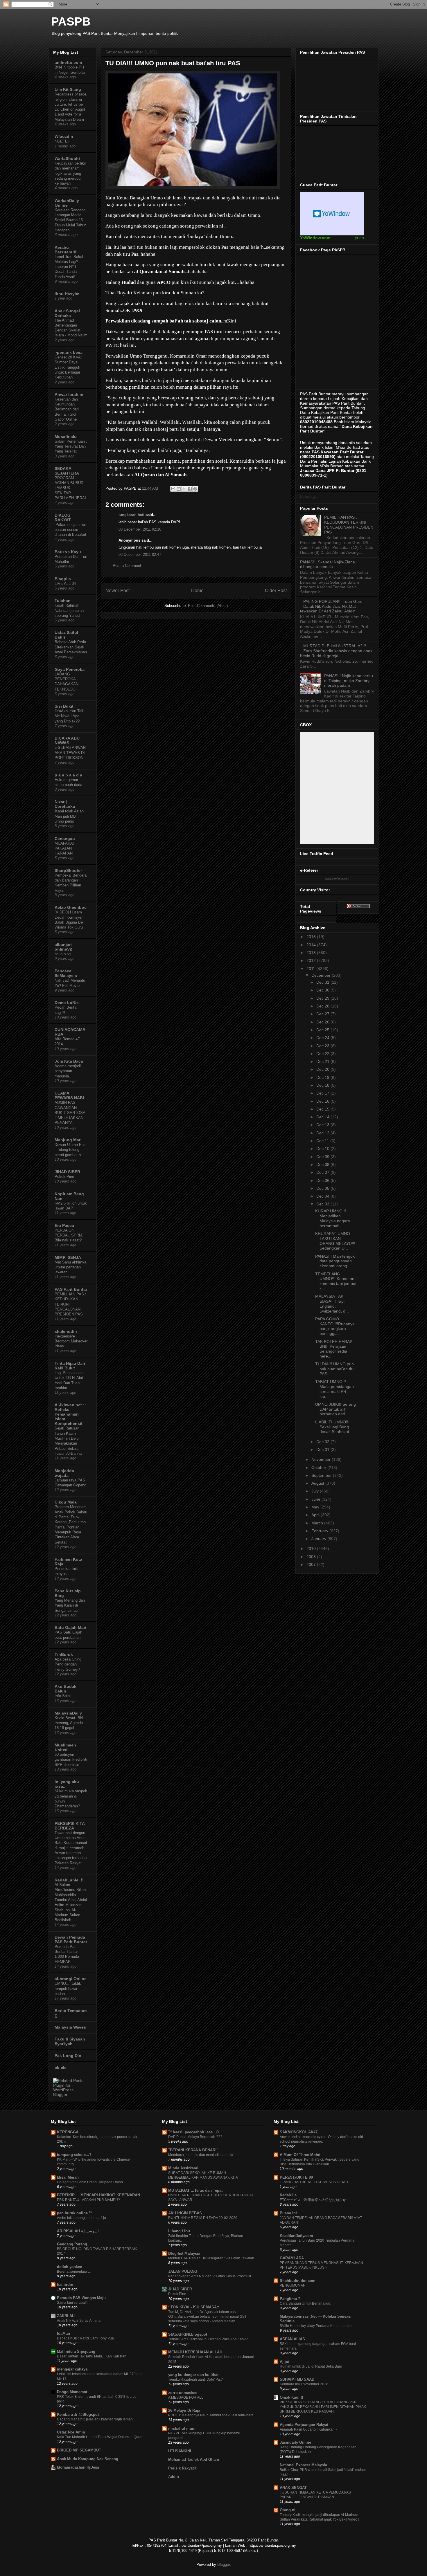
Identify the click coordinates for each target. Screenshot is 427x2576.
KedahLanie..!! (69, 1880)
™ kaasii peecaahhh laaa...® (194, 2132)
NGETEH (62, 141)
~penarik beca (69, 352)
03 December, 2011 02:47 (140, 555)
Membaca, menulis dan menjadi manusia (201, 2155)
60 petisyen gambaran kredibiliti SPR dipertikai (71, 1760)
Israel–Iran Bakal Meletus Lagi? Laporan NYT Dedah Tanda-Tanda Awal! (69, 267)
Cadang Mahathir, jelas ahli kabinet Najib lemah (95, 2419)
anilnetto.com (68, 62)
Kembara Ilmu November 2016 (304, 2384)
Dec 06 (323, 1180)
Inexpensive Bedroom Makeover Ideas (71, 1341)
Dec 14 (323, 1117)
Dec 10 (323, 1149)
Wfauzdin (64, 136)
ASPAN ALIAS (292, 2339)
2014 (312, 945)
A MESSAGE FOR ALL (186, 2397)
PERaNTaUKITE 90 (296, 2177)
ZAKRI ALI (66, 2316)
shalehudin (66, 1331)
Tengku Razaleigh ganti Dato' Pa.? (195, 2379)
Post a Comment (127, 566)
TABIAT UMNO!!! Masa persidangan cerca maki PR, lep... (334, 1389)
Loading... (309, 496)
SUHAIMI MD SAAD (297, 2379)
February (320, 1531)
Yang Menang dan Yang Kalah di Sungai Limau (70, 1605)
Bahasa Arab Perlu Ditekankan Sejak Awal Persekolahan (71, 647)
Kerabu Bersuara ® (66, 250)
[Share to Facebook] (190, 489)
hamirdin (65, 2284)
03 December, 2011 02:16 (140, 529)
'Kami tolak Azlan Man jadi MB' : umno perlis (69, 816)
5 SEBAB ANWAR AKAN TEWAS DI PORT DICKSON (70, 753)
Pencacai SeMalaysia (66, 973)
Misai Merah (68, 2177)
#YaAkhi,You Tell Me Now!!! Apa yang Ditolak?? (69, 716)
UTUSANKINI (180, 2451)
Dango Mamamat (72, 2392)
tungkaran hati (131, 515)
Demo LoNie (67, 1003)
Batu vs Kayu (68, 552)
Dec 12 (323, 1133)
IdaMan (63, 2333)
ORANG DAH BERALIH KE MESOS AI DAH (314, 2182)
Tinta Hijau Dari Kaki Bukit (70, 1366)
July (316, 1491)
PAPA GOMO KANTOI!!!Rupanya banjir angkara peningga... (335, 1326)
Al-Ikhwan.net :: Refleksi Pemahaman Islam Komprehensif (70, 1414)
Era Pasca (64, 1225)
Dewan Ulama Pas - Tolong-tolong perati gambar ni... (70, 1150)
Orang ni (288, 2510)
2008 (312, 1557)
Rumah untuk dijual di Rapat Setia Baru (311, 2366)
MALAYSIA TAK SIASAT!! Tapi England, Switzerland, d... (332, 1304)
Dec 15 (323, 1109)
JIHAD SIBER (67, 1172)
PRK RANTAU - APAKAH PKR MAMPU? (88, 2200)
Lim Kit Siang (68, 89)
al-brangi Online (71, 1979)
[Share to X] (184, 489)
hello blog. (63, 954)
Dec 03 (323, 1204)
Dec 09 (323, 1157)
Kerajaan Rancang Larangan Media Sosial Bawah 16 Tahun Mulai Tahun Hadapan (70, 220)
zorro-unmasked (183, 2393)
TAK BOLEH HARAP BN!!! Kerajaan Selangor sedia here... (334, 1349)
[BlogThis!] (179, 489)
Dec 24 (323, 1038)
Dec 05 (323, 1188)
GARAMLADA (292, 2258)
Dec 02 (323, 1442)
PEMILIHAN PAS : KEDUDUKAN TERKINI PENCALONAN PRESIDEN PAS (349, 524)
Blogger (224, 2565)
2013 (312, 953)
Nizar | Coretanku (65, 804)
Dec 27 (323, 1014)
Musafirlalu (66, 437)
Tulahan (63, 601)
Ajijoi (285, 2362)
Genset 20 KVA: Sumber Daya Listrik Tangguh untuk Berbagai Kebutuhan (68, 367)
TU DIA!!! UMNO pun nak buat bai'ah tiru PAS (335, 1369)
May (316, 1507)
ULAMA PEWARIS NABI (69, 1095)
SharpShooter (68, 870)
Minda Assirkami (183, 2168)
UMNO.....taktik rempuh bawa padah (68, 1989)
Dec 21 (323, 1061)
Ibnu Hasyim (67, 294)
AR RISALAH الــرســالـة (78, 2231)
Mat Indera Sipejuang (76, 2351)
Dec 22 (323, 1054)
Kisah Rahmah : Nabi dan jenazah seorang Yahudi (69, 610)
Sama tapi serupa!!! (72, 2303)
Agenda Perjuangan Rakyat (304, 2425)
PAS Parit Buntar (71, 1289)
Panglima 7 (290, 2299)
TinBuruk (64, 1654)
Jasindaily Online (295, 2442)
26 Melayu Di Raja (184, 2410)
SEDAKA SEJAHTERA (67, 471)
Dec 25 (323, 1030)
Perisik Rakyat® (182, 2468)
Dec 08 (323, 1164)
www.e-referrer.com (337, 879)
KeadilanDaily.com (296, 2236)
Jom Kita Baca (69, 1061)
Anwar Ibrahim (69, 394)
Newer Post (117, 591)
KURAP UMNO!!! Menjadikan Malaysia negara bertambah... (333, 1218)
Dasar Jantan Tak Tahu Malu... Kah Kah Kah (92, 2356)
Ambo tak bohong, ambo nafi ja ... (83, 2218)
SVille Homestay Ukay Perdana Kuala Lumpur (316, 2326)
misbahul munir (183, 2428)
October (319, 1468)
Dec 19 (323, 1077)
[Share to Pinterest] (195, 489)
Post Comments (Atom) (208, 606)
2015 (312, 937)
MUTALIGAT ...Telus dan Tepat (195, 2190)
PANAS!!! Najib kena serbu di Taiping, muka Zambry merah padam (349, 681)
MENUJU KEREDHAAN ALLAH (195, 2352)
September (322, 1475)
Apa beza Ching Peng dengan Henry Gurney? (68, 1664)
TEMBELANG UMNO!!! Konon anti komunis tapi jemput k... (336, 1281)
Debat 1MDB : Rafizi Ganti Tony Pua (85, 2338)
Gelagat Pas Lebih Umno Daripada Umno (90, 2182)
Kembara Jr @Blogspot (78, 2414)
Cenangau (65, 839)
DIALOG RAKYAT (63, 518)
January (319, 1539)
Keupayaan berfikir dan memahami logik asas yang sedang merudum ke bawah (70, 173)
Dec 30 (323, 990)
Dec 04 (323, 1196)
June (316, 1499)
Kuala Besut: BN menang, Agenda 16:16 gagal (69, 1723)
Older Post (276, 591)
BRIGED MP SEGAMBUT (79, 2450)
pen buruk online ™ (75, 2213)
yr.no (359, 238)
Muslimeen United (65, 1747)
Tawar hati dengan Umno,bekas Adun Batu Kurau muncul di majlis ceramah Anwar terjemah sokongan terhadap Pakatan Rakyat (71, 1848)
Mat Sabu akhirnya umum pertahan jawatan (70, 1267)
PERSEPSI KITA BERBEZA (70, 1826)
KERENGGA (68, 2132)
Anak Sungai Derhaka (67, 313)
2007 (312, 1564)
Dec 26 (323, 1022)
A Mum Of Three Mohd (300, 2155)
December (322, 975)
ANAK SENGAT (293, 2488)
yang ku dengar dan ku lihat (193, 2375)
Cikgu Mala (66, 1502)
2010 (312, 1549)
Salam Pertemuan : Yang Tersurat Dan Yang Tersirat (71, 446)
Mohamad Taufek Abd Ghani (194, 2459)
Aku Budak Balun (66, 1689)
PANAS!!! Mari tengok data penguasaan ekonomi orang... (335, 1261)
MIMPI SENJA (68, 1257)
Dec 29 (323, 998)
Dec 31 (323, 982)
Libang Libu (179, 2231)
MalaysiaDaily (68, 1713)
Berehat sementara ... (74, 2272)
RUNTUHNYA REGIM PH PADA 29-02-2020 (203, 2218)
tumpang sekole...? (74, 2155)
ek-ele (61, 2067)
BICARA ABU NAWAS (67, 740)
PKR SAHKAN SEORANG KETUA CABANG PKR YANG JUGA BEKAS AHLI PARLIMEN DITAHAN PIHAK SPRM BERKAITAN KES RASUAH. (323, 2407)
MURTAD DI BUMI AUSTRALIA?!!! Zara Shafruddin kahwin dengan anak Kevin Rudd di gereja (336, 651)
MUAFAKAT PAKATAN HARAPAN (65, 848)
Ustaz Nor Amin (71, 2432)
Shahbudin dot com (298, 2281)
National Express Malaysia (303, 2465)
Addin (174, 2477)
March (318, 1523)
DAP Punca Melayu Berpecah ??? (195, 2137)
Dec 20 (323, 1069)
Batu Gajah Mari (70, 1627)
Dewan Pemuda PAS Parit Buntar (71, 1939)
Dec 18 (323, 1085)
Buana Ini (288, 2213)
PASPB (71, 21)
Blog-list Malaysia (184, 2253)
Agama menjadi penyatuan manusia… (68, 1071)
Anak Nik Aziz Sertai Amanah (80, 2321)
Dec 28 (323, 1006)
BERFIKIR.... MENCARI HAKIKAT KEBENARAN (98, 2195)
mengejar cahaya (72, 2369)
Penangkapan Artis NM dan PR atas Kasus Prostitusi (210, 2276)
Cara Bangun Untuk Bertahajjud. (305, 2303)
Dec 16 (323, 1101)
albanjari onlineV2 (63, 947)
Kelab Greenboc (71, 907)
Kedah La (288, 2195)
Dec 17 (323, 1093)
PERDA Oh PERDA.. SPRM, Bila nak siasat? (69, 1235)
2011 (311, 969)
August (318, 1483)
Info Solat (63, 1696)
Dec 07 (323, 1172)
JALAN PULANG (183, 2271)
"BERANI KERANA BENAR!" (193, 2150)
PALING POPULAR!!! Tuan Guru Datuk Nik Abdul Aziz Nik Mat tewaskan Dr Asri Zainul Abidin (331, 606)
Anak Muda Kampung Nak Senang (88, 2459)
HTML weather (332, 214)
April (316, 1515)
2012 (312, 960)
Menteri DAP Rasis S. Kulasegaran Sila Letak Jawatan (211, 2258)
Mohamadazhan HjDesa (78, 2467)
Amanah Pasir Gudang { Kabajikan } (308, 2429)
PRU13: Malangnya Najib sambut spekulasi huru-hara (211, 2415)
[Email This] (173, 489)
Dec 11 (323, 1141)
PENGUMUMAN (293, 2285)
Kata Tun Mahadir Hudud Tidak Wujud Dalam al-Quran (100, 2437)
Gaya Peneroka (70, 669)
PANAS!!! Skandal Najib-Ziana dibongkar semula (328, 564)
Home (197, 591)
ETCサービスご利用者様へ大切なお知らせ (313, 2200)
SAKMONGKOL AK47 (299, 2132)
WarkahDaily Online (67, 203)
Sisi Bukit (64, 706)
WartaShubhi (67, 158)
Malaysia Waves (70, 2027)
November (322, 1459)
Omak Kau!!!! (291, 2397)
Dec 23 (323, 1046)
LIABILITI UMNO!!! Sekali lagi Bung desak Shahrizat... (334, 1427)
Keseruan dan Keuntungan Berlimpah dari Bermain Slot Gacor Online (67, 409)
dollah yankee (69, 2267)
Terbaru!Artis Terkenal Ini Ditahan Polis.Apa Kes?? (208, 2339)
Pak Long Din (68, 2056)
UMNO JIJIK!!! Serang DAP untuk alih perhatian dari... (335, 1409)
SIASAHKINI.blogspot (188, 2334)
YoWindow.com (315, 238)
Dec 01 (323, 1450)
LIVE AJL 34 (65, 584)
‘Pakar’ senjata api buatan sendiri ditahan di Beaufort (70, 530)
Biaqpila (63, 579)
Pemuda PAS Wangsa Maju (81, 2298)
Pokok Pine (64, 1177)
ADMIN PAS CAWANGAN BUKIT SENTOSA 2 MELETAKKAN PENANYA (70, 1113)
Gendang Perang (72, 2244)
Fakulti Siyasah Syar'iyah (70, 2041)
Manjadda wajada (64, 1473)
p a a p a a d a (68, 775)
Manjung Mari (68, 1140)
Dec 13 (323, 1125)
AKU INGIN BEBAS (185, 2213)
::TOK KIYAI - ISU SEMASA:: (194, 2307)
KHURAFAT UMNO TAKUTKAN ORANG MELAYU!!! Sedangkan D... (335, 1241)
